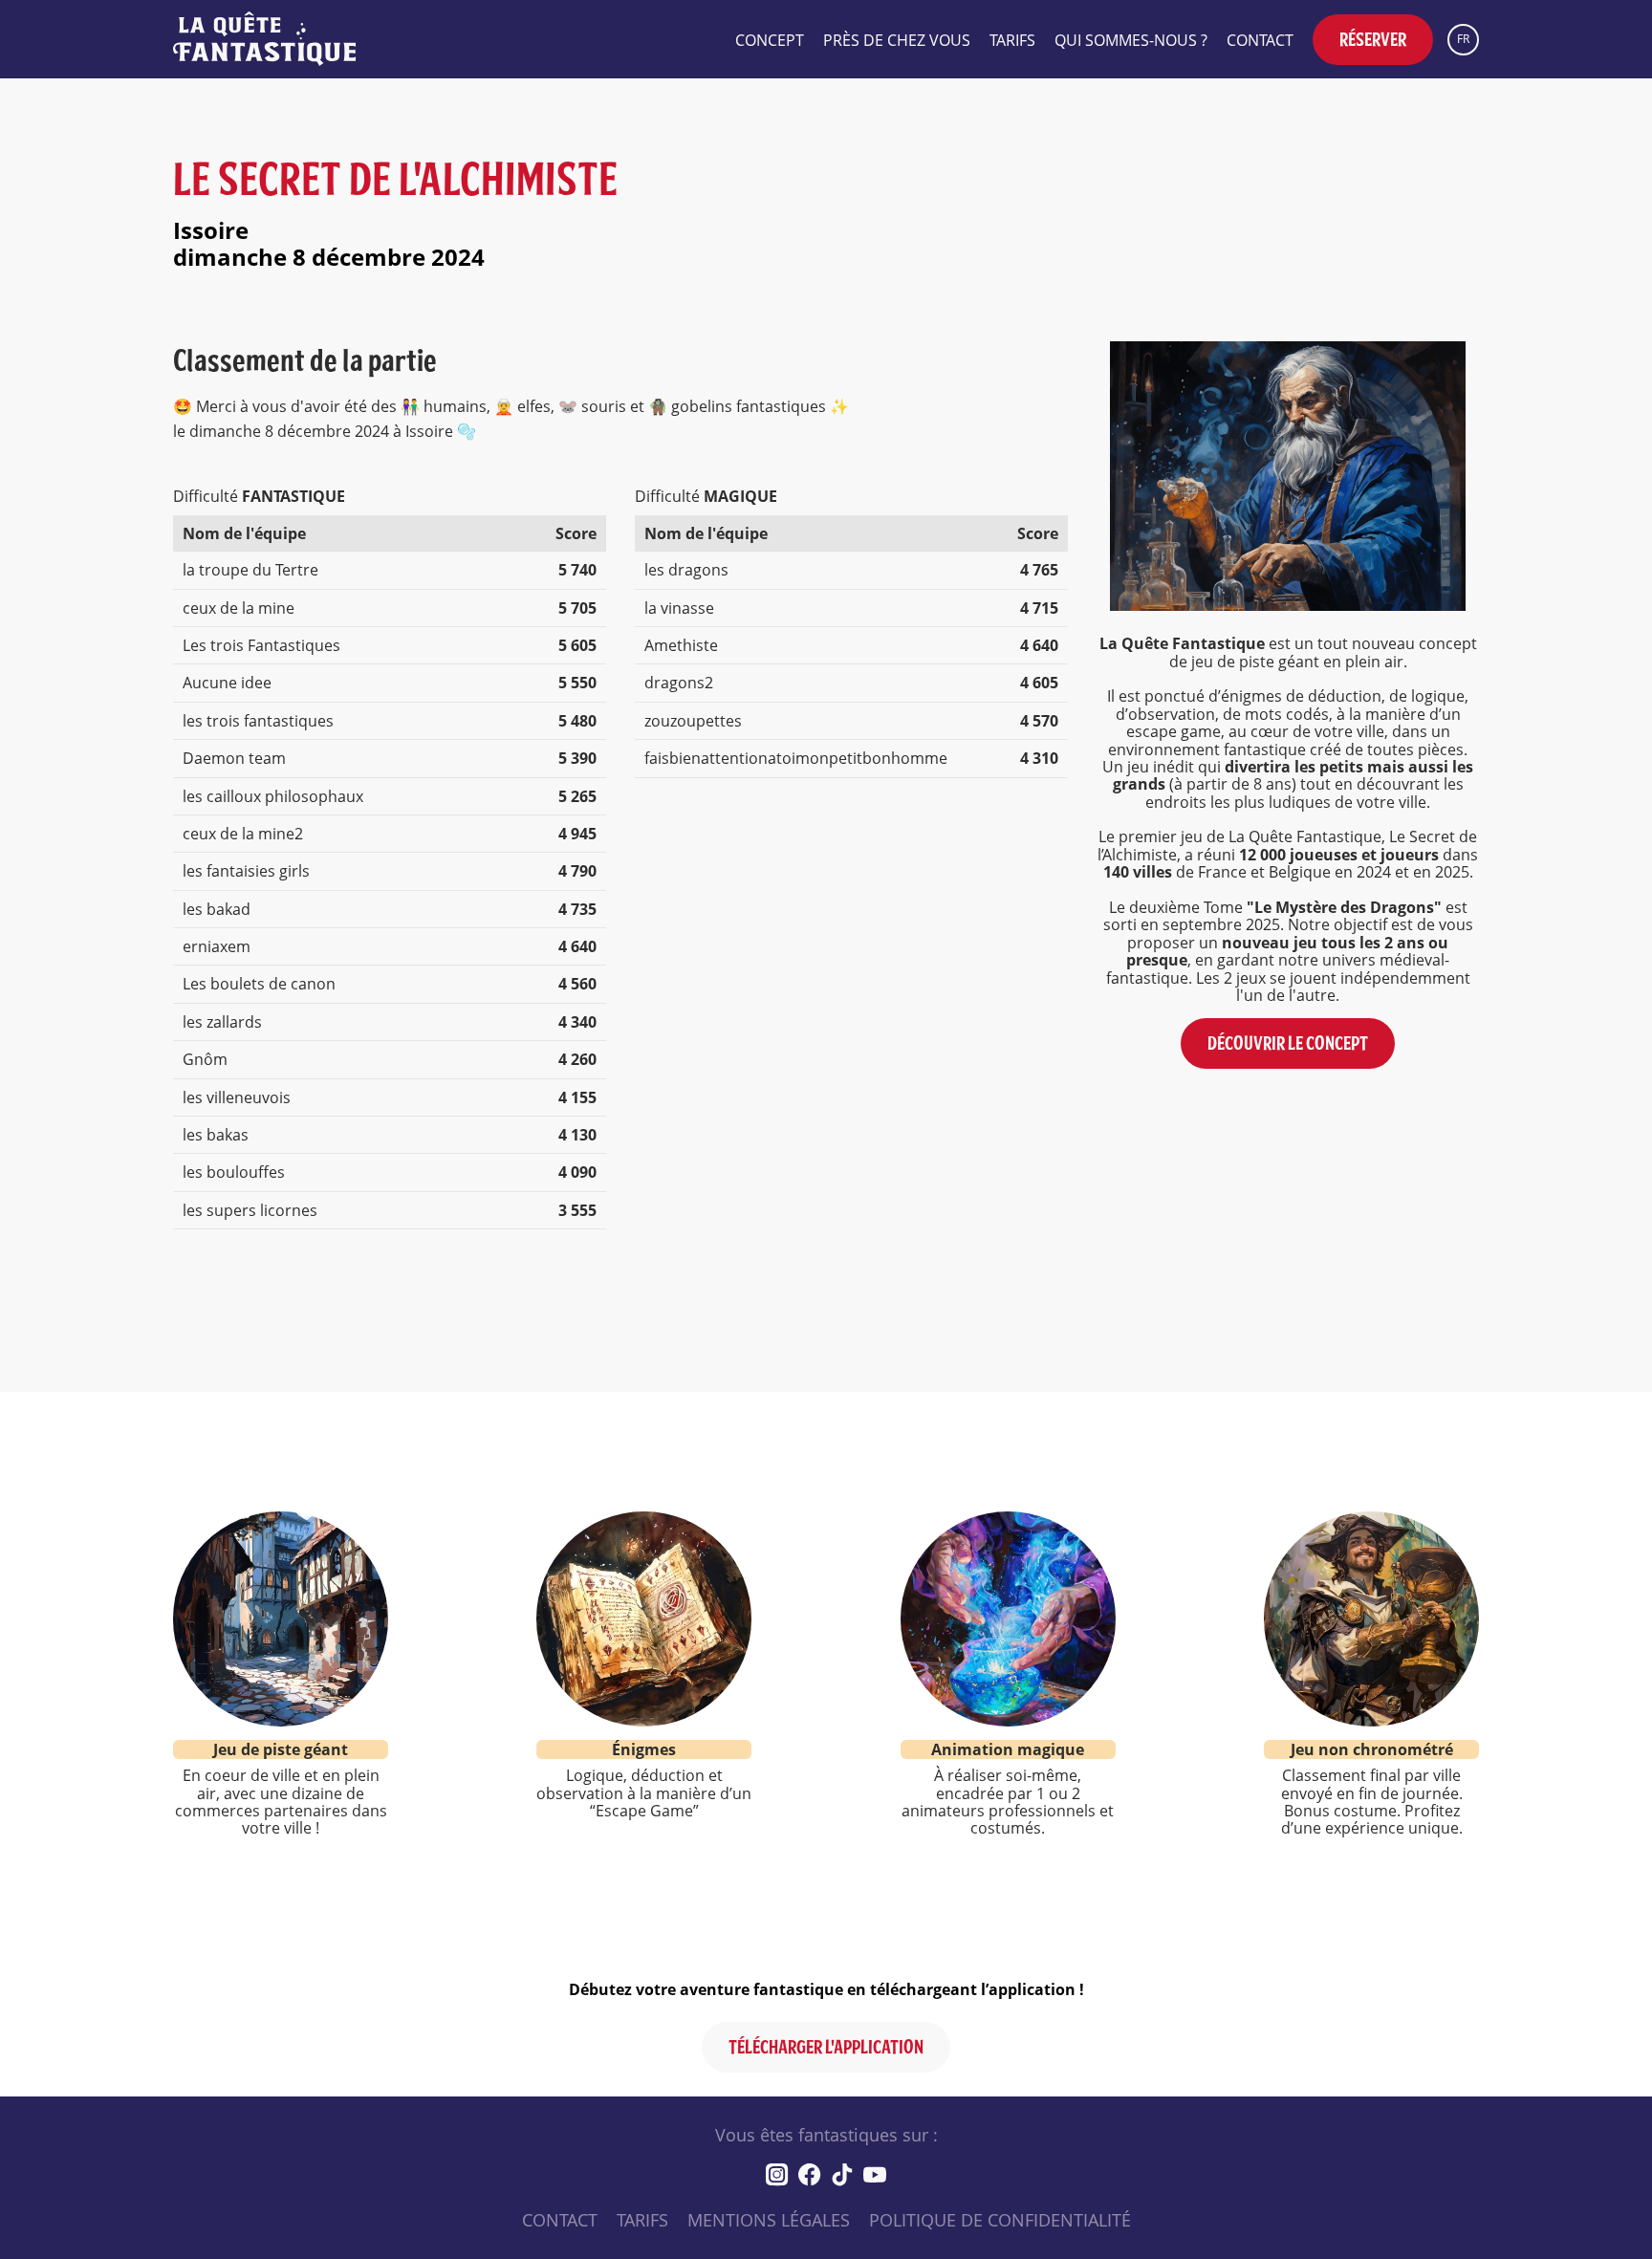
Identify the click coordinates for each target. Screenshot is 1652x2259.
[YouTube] (875, 2175)
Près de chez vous (897, 40)
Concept (770, 40)
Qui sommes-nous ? (1131, 40)
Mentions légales (769, 2220)
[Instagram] (777, 2175)
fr (1463, 39)
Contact (1260, 40)
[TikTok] (842, 2175)
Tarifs (1012, 40)
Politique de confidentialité (1000, 2220)
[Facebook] (810, 2175)
